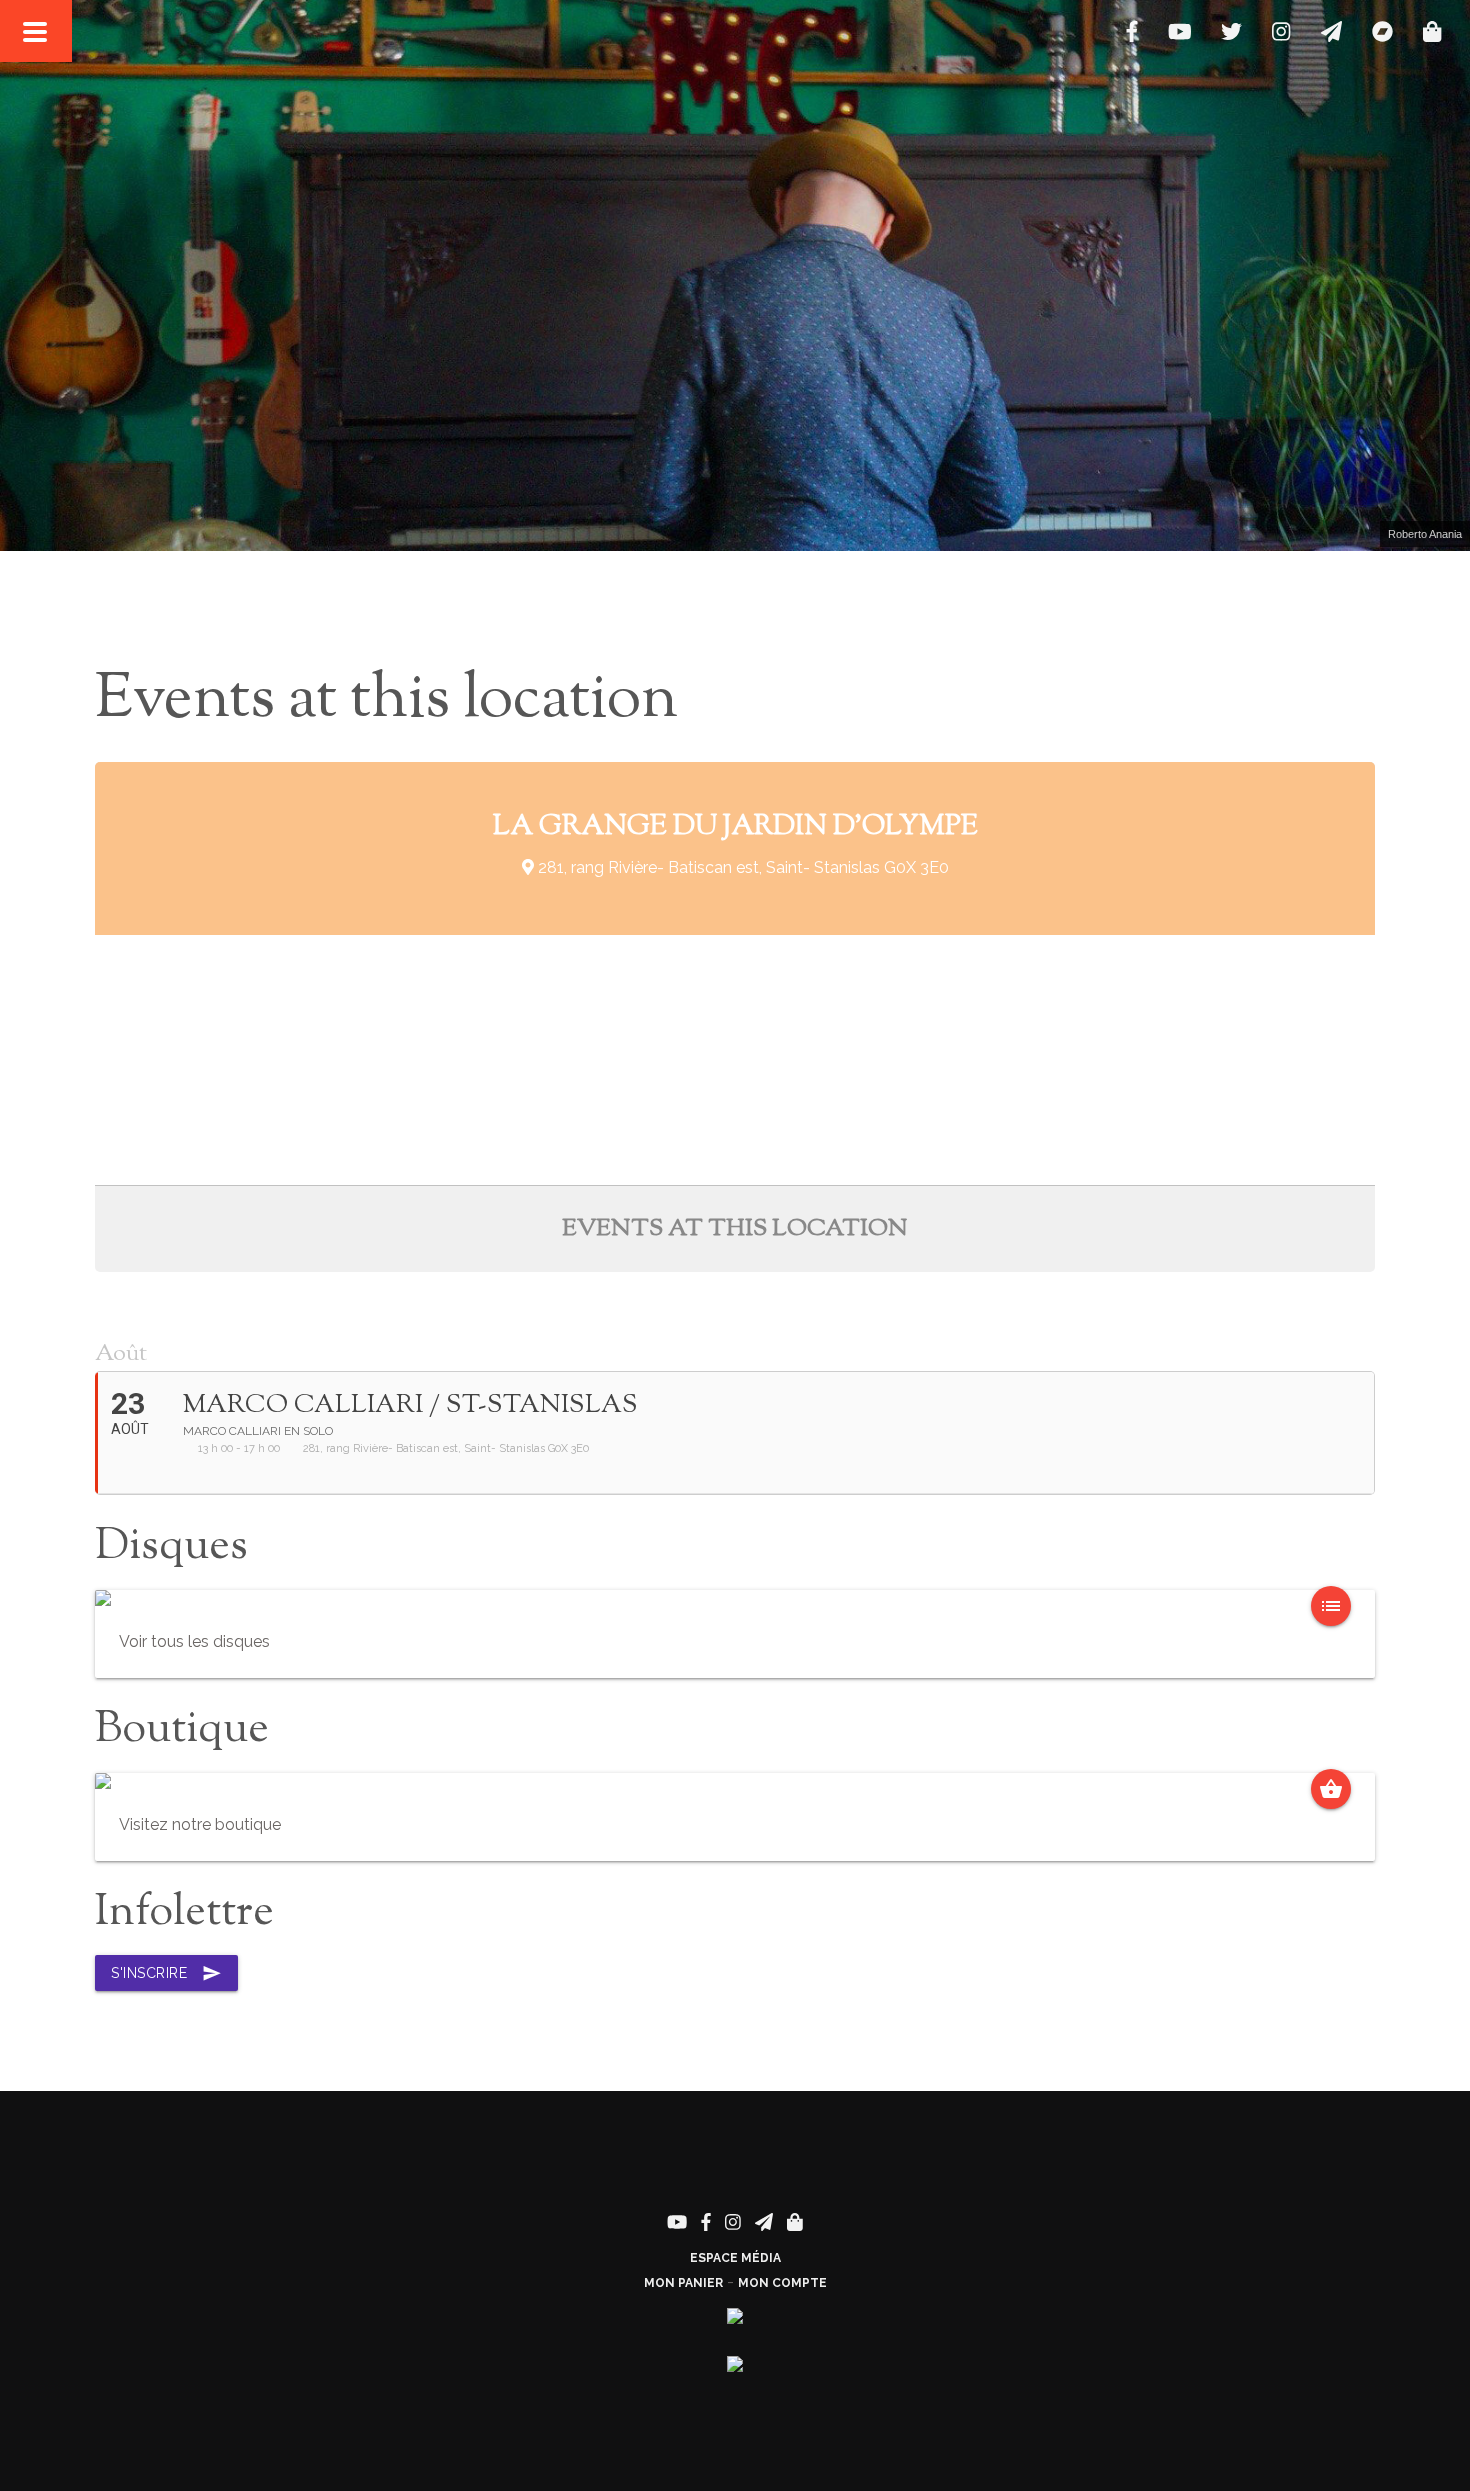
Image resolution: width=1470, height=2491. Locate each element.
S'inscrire (166, 1973)
